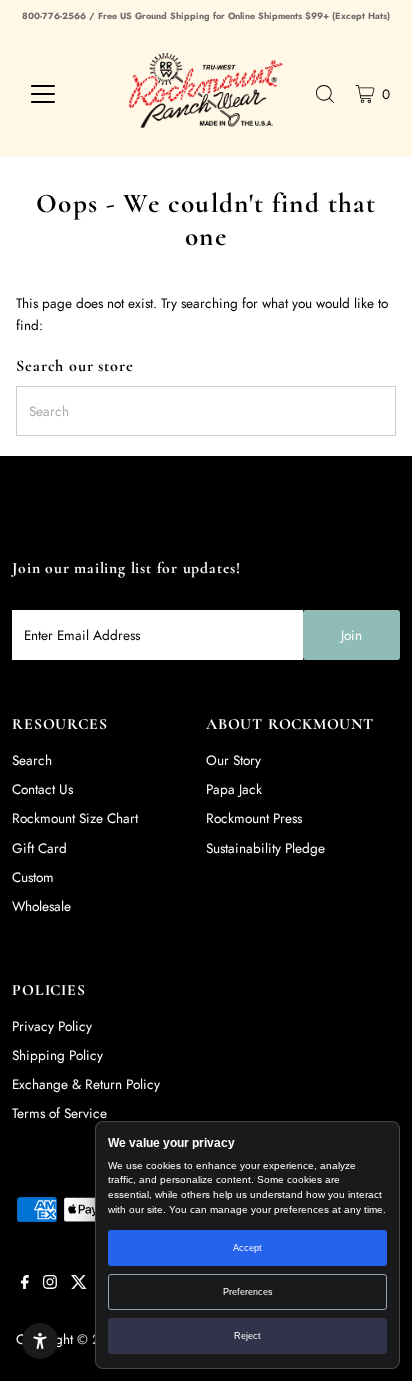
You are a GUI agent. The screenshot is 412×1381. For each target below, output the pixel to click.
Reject (247, 1336)
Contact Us (42, 789)
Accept (247, 1248)
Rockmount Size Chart (75, 818)
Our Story (233, 760)
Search (32, 760)
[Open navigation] (61, 94)
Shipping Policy (57, 1055)
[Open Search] (325, 94)
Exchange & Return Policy (86, 1084)
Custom (33, 877)
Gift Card (39, 848)
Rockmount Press (254, 818)
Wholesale (41, 906)
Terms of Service (59, 1113)
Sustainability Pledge (265, 848)
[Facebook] (25, 1284)
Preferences (248, 1292)
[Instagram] (50, 1284)
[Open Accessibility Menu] (40, 1341)
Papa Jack (234, 789)
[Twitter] (79, 1284)
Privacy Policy (52, 1026)
